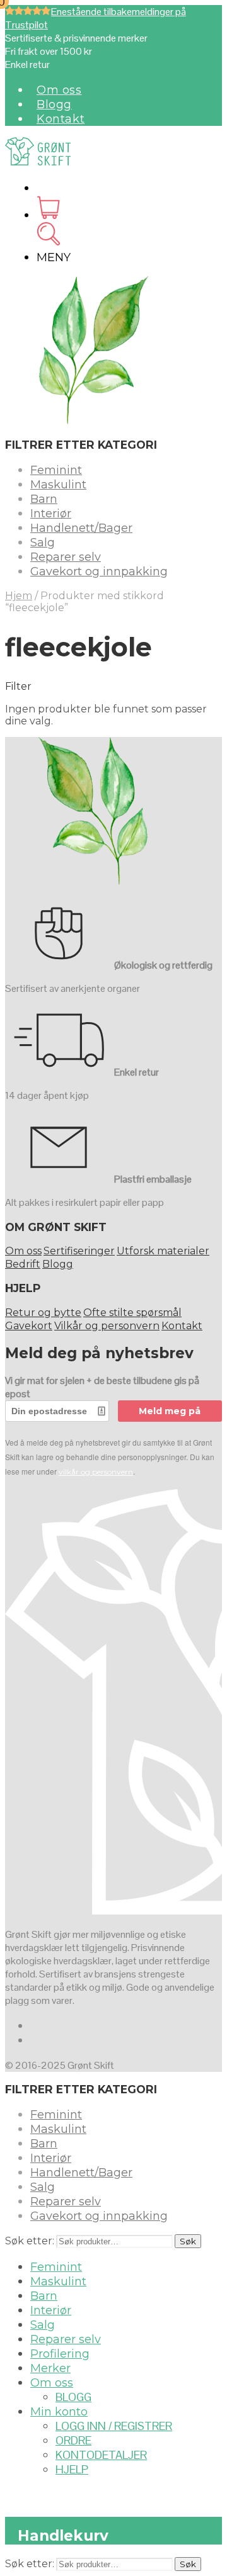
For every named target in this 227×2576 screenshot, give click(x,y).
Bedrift (23, 1264)
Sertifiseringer (79, 1251)
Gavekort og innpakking (99, 571)
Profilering (60, 2354)
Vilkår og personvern (107, 1326)
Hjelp (72, 2469)
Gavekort (29, 1326)
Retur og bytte (43, 1313)
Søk (188, 2241)
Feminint (56, 470)
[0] (48, 215)
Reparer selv (66, 557)
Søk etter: (30, 2241)
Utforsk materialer (163, 1251)
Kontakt (61, 119)
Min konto (59, 2412)
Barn (44, 499)
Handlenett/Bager (81, 528)
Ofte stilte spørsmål (132, 1313)
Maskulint (58, 485)
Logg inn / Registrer (114, 2426)
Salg (43, 543)
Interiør (51, 514)
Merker (50, 2368)
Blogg (54, 104)
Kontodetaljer (101, 2455)
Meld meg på (170, 1411)
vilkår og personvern (96, 1472)
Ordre (73, 2440)
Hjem (19, 596)
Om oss (59, 90)
